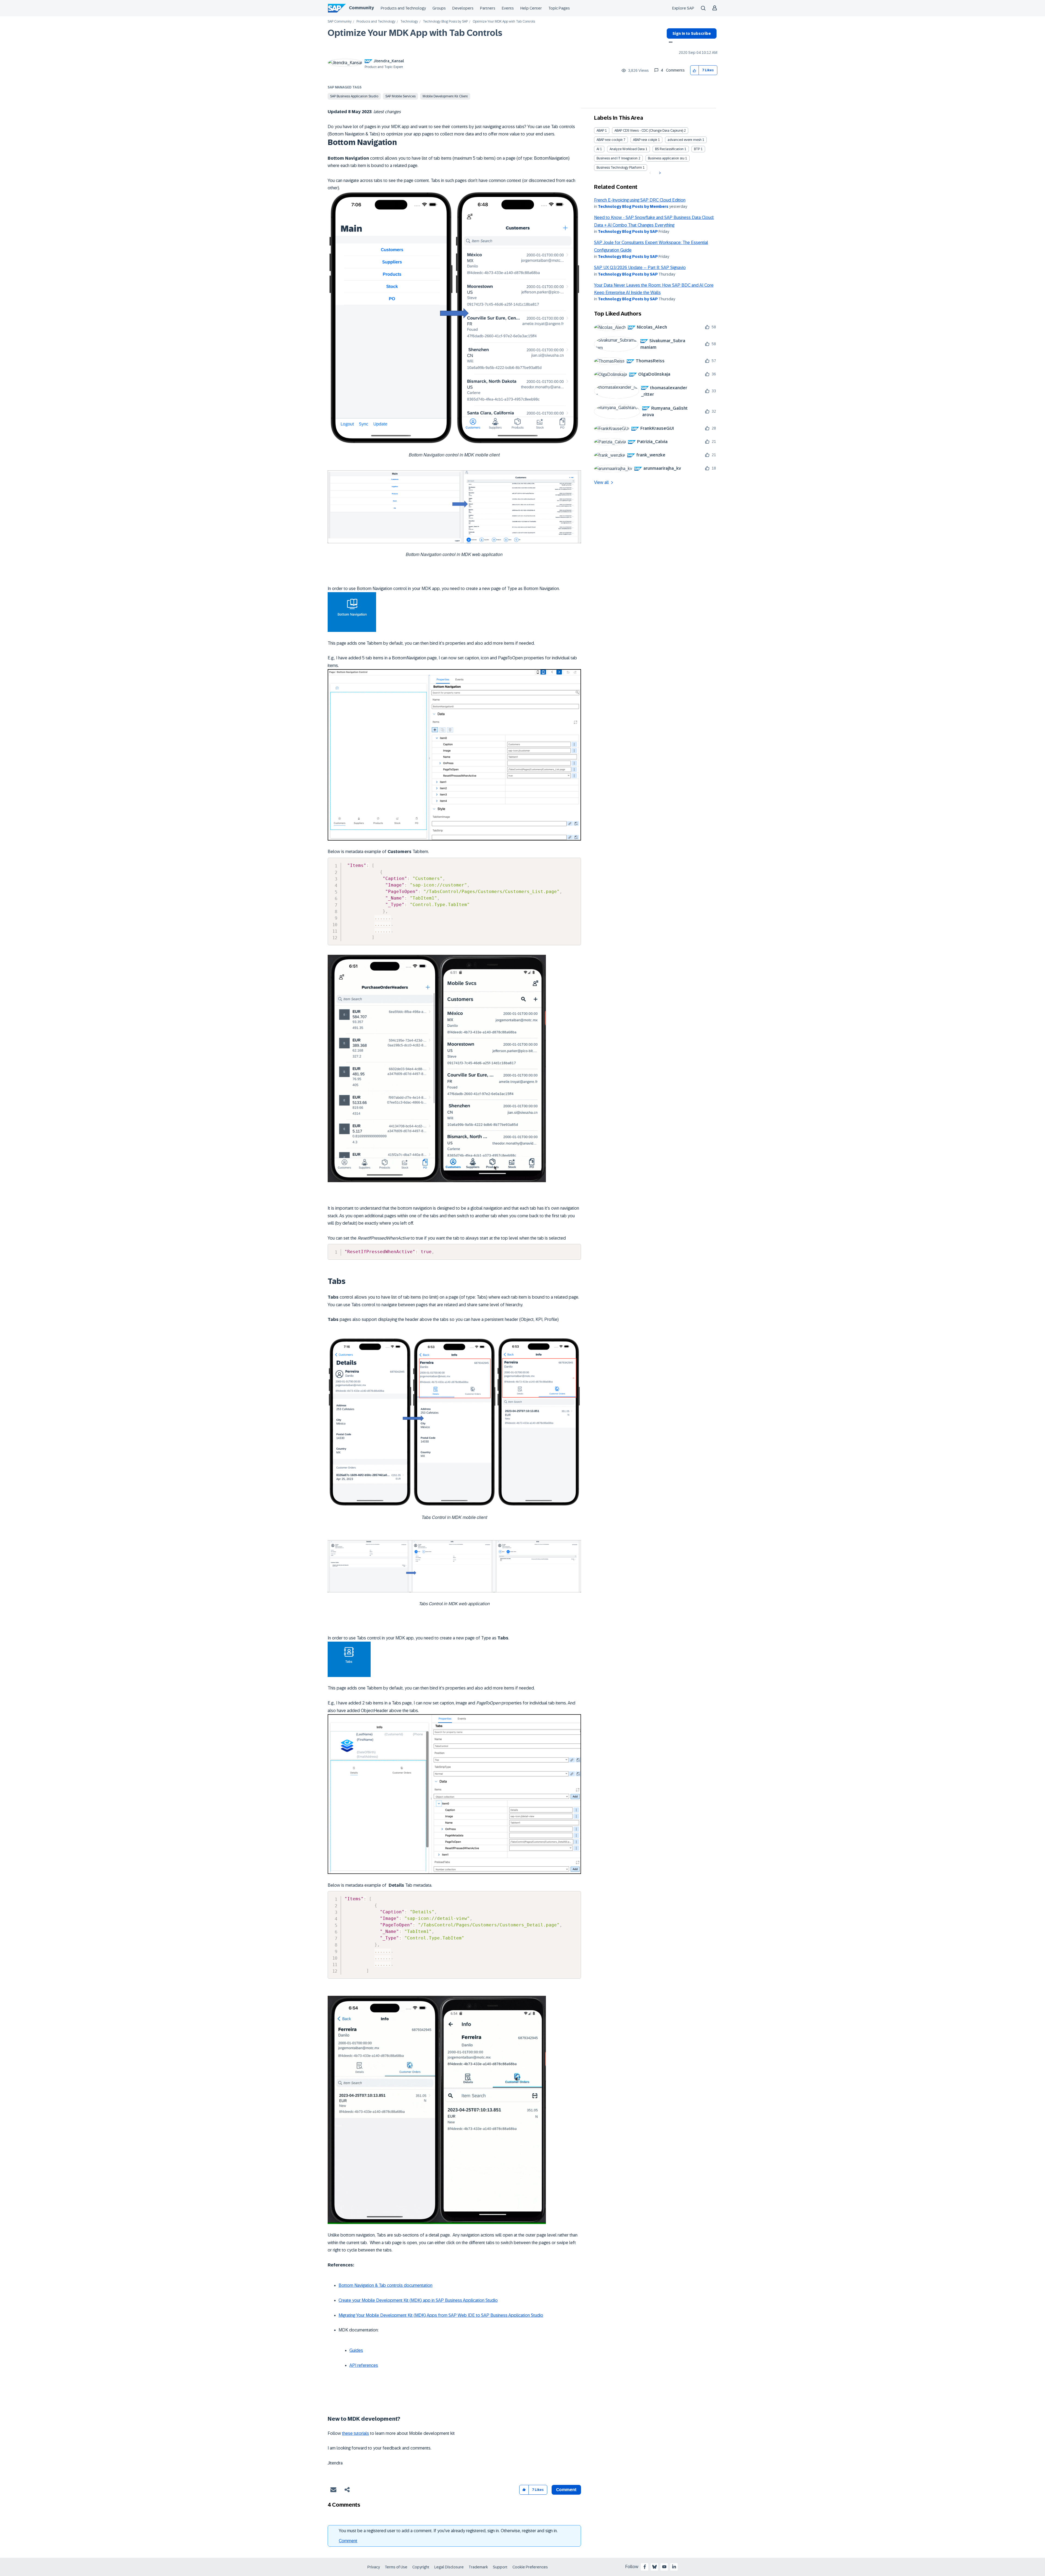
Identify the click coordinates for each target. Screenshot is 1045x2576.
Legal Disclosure (449, 2567)
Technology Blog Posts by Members (633, 206)
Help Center (531, 8)
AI (598, 149)
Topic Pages (559, 8)
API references (364, 2365)
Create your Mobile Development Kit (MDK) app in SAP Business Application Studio (418, 2300)
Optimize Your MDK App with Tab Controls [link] (504, 22)
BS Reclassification (669, 149)
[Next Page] (659, 173)
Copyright (421, 2567)
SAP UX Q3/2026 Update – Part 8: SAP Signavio (640, 268)
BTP (697, 149)
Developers (463, 8)
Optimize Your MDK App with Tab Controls (415, 33)
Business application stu (666, 158)
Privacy (374, 2567)
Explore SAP (683, 8)
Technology (409, 22)
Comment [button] (566, 2490)
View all (601, 482)
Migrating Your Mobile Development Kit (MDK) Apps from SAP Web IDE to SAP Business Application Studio (441, 2315)
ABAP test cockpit (610, 140)
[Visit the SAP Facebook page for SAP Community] (645, 2567)
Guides (356, 2350)
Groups (439, 8)
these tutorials (356, 2433)
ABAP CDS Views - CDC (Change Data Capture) (649, 131)
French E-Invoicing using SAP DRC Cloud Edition (640, 200)
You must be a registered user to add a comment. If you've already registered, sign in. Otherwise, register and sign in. (448, 2531)
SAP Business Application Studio (354, 96)
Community (361, 8)
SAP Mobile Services (400, 96)
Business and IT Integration (617, 158)
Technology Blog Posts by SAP (445, 22)
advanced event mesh (685, 140)
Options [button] (670, 43)
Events (508, 8)
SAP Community (340, 22)
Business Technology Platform (619, 168)
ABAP (600, 131)
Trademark (478, 2567)
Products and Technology (403, 8)
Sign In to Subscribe (692, 33)
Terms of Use (396, 2567)
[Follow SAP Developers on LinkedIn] (674, 2567)
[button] (695, 70)
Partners (488, 8)
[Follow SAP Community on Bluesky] (654, 2567)
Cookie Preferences (530, 2567)
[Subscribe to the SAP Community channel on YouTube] (664, 2567)
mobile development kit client (445, 96)
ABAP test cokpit (645, 140)
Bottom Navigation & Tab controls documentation (385, 2285)
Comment (348, 2541)
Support (500, 2567)
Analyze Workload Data (627, 149)
